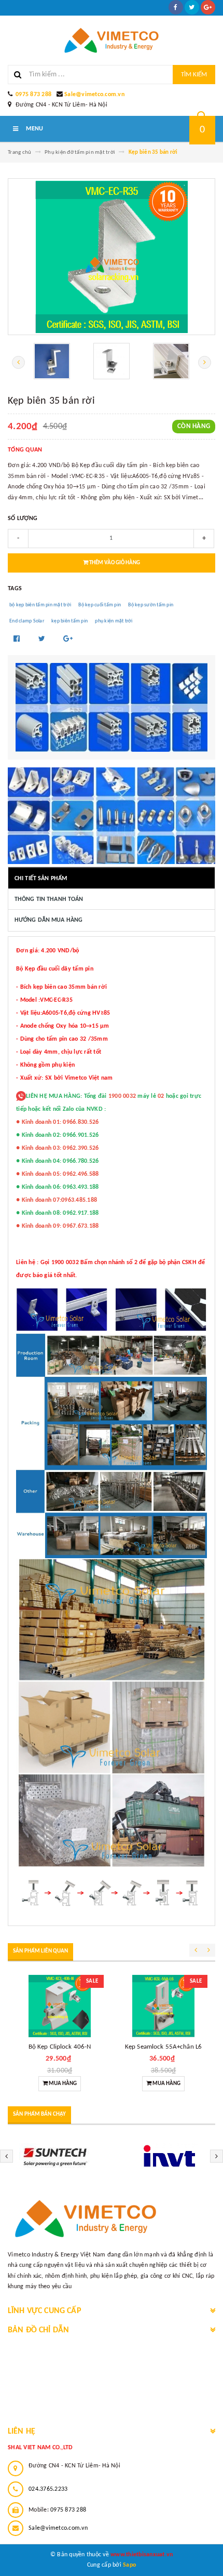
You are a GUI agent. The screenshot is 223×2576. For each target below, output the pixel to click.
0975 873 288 (33, 95)
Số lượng (23, 519)
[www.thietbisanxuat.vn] (112, 2219)
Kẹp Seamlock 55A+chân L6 (163, 2047)
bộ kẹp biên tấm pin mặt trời (40, 605)
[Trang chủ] (112, 40)
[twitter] (192, 7)
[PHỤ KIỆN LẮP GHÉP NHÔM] (112, 816)
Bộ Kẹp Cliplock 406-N (60, 2047)
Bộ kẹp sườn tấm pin (151, 605)
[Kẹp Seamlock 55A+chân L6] (163, 2006)
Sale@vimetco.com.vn (94, 95)
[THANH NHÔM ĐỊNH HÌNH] (112, 707)
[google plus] (208, 7)
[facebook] (176, 7)
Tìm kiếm (194, 75)
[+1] (68, 639)
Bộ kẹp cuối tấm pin (100, 605)
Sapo (129, 2565)
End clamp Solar (27, 621)
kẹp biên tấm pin (69, 621)
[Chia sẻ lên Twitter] (43, 639)
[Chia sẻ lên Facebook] (18, 639)
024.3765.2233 (48, 2489)
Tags (15, 589)
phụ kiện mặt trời (114, 621)
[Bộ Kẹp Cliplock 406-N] (60, 2006)
